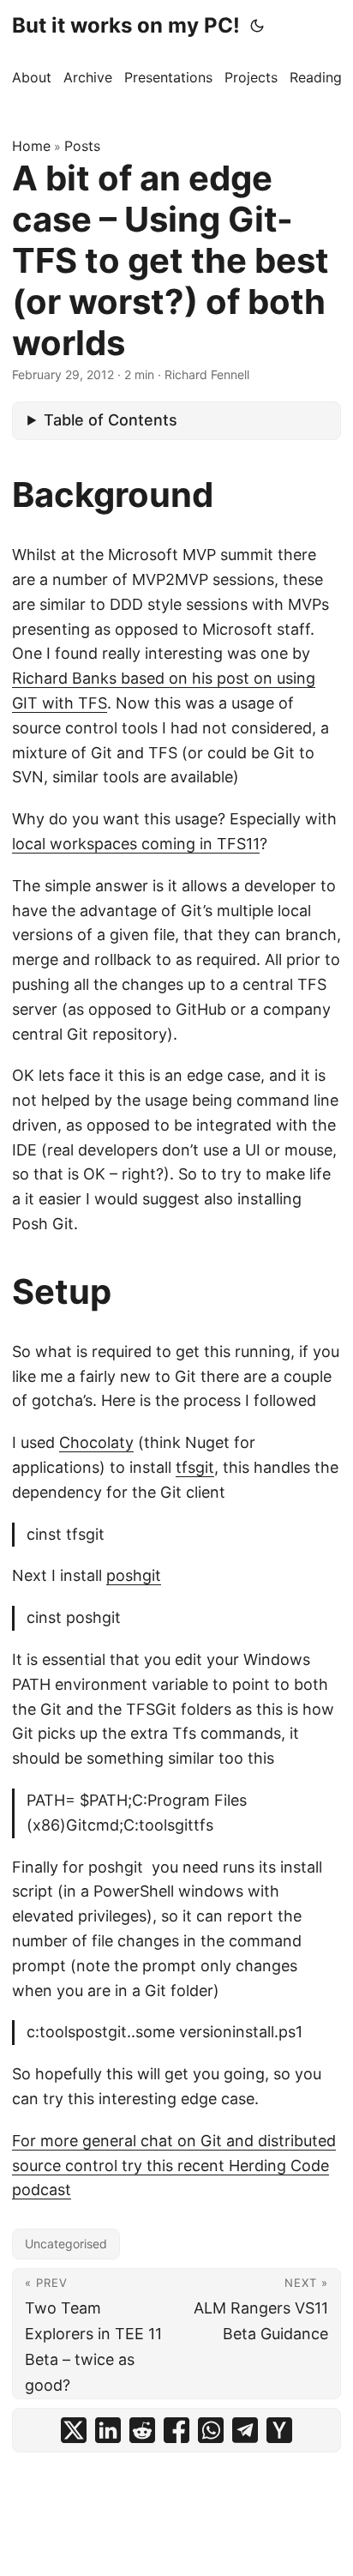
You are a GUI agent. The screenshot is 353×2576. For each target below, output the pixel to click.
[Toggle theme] (257, 26)
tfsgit (195, 1467)
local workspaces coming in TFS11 (136, 844)
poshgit (134, 1575)
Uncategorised (66, 2244)
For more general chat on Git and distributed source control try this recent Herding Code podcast (174, 2166)
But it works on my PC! (126, 25)
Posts (82, 146)
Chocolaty (96, 1442)
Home (31, 146)
